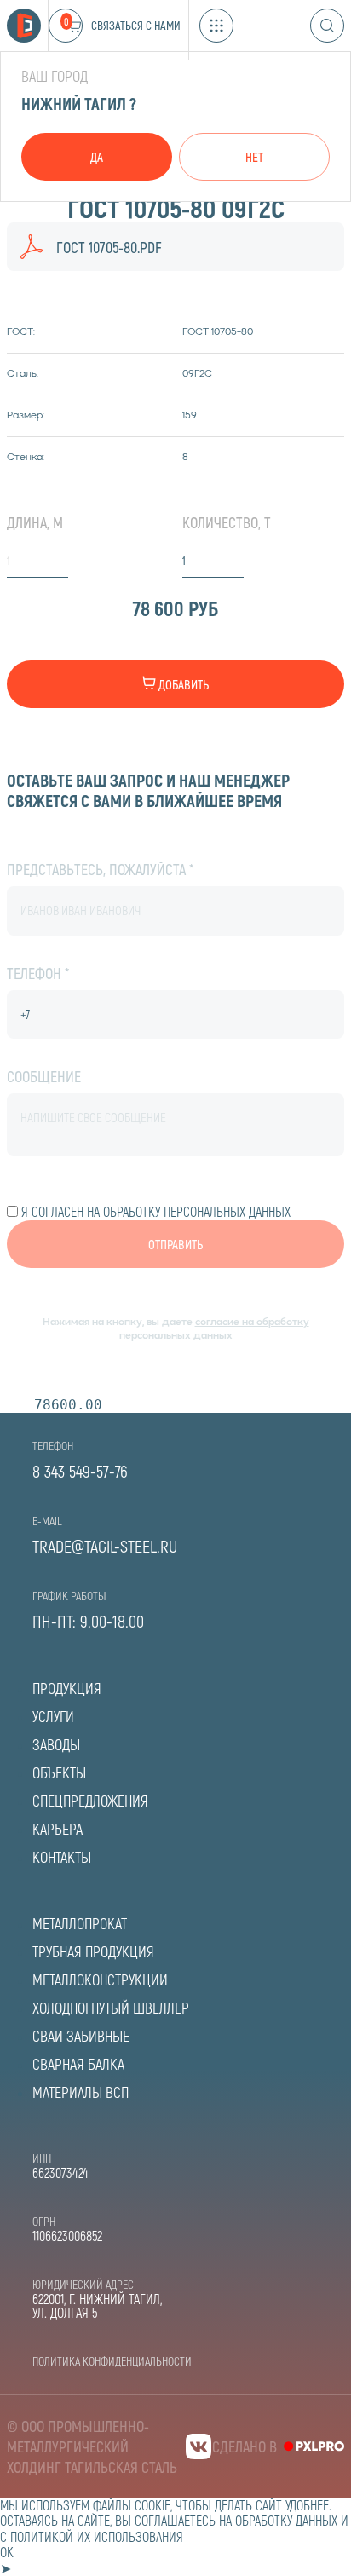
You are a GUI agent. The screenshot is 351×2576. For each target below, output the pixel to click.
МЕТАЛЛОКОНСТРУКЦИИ (100, 1980)
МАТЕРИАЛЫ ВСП (81, 2092)
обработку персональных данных (197, 1211)
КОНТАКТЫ (62, 1857)
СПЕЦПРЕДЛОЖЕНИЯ (90, 1801)
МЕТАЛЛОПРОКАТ (80, 1923)
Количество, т (227, 522)
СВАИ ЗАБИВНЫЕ (81, 2036)
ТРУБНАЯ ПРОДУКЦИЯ (93, 1951)
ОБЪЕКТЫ (59, 1772)
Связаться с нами (136, 25)
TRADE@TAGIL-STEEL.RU (105, 1546)
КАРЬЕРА (58, 1829)
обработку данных (286, 2520)
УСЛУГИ (53, 1716)
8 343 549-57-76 (80, 1471)
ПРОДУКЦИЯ (67, 1688)
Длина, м (35, 522)
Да (97, 157)
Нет (254, 157)
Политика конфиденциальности (112, 2361)
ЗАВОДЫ (56, 1744)
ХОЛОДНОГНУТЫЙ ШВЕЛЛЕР (111, 2008)
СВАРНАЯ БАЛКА (78, 2064)
